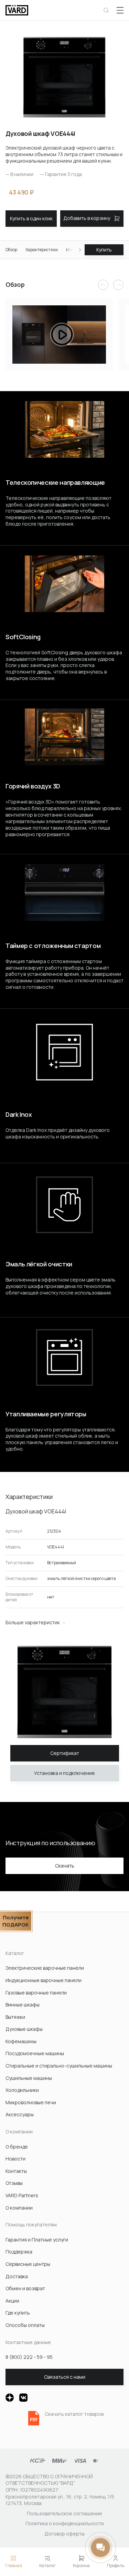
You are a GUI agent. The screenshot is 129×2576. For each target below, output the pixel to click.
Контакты (16, 2171)
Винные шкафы (23, 2005)
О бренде (17, 2147)
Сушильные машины (29, 2078)
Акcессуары (20, 2114)
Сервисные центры (28, 2264)
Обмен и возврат (25, 2288)
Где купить (18, 2313)
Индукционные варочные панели (44, 1980)
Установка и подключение (64, 1773)
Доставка (17, 2276)
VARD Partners (22, 2195)
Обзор (11, 250)
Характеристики (42, 250)
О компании (19, 2208)
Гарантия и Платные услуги (37, 2240)
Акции (12, 2301)
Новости (15, 2159)
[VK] (23, 2398)
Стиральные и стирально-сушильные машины (59, 2066)
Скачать (65, 1866)
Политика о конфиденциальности (65, 2523)
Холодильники (22, 2090)
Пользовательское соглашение (64, 2513)
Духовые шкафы (24, 2029)
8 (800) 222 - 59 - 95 (29, 2357)
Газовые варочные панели (36, 1993)
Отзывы (14, 2183)
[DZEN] (10, 2398)
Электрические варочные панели (45, 1968)
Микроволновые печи (31, 2102)
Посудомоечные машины (35, 2053)
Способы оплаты (25, 2325)
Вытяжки (15, 2017)
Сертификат (65, 1753)
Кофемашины (21, 2041)
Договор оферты (64, 2534)
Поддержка (19, 2252)
